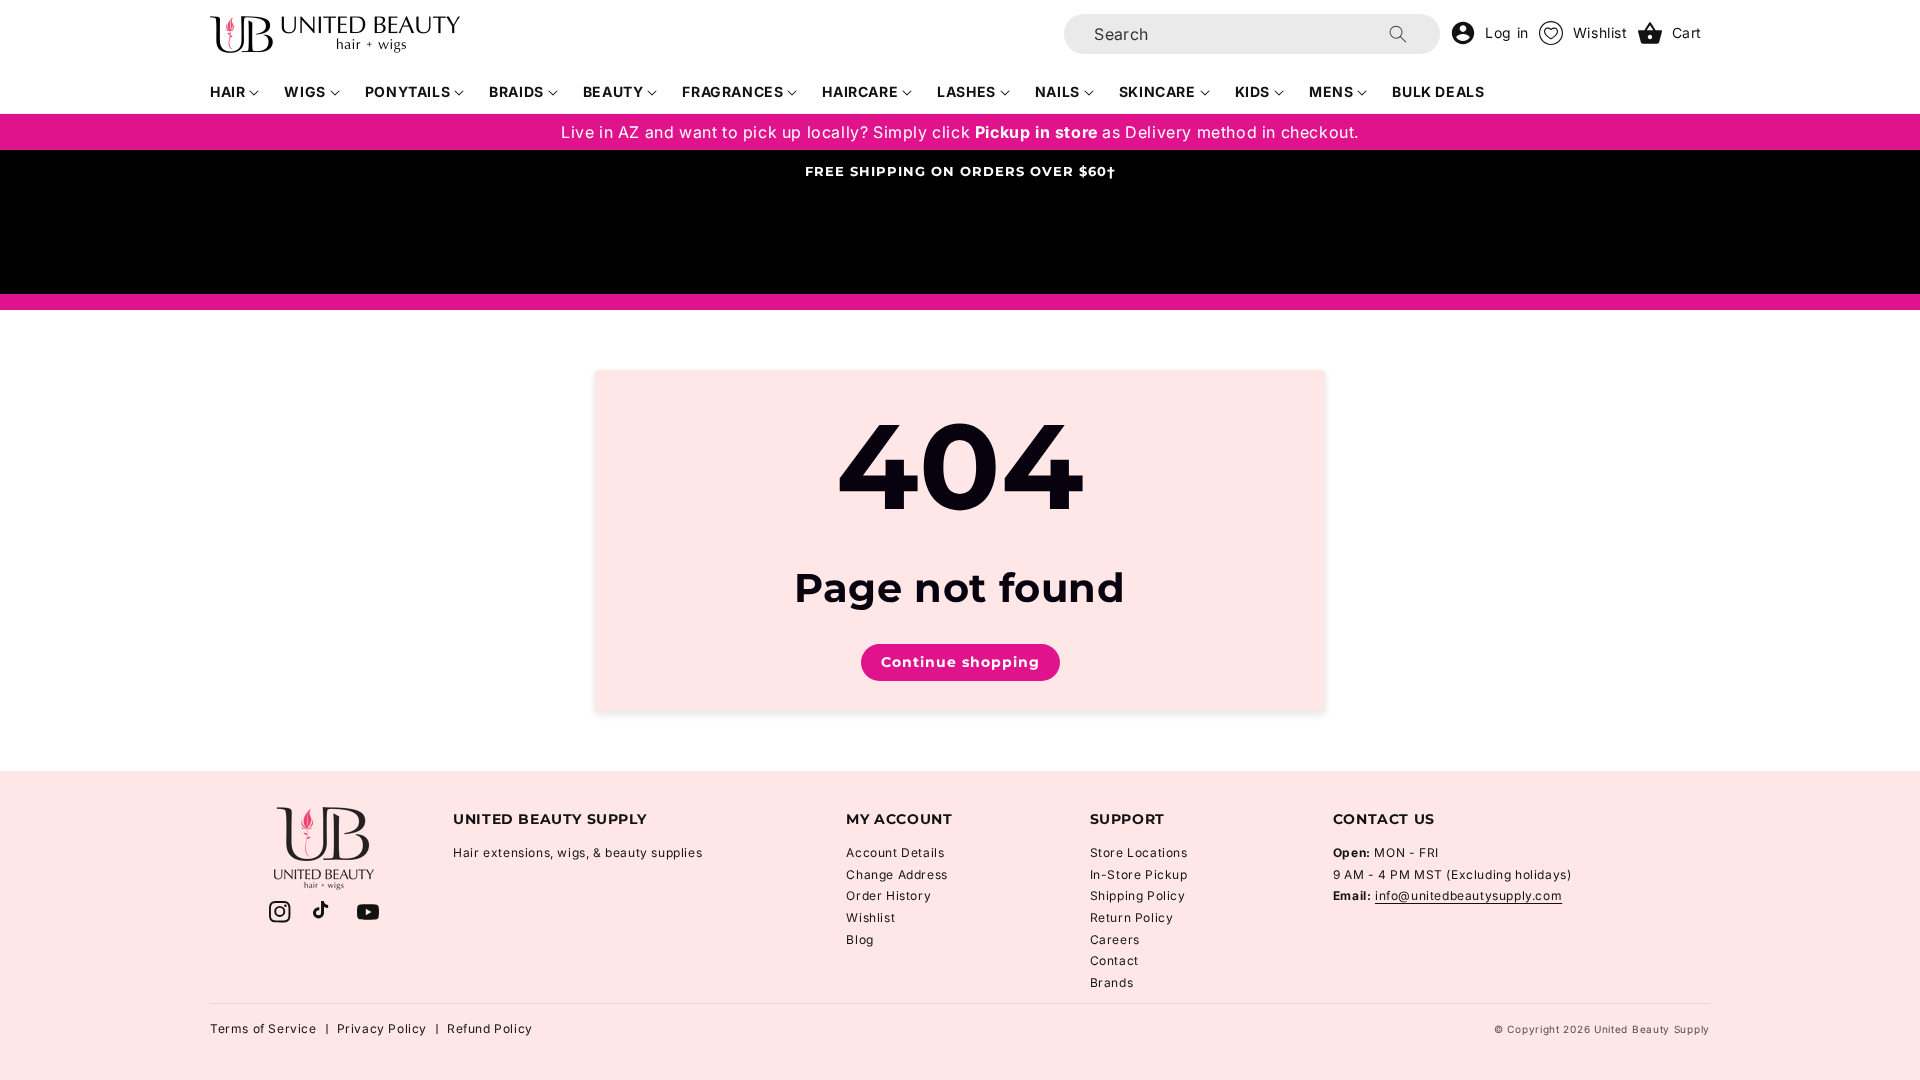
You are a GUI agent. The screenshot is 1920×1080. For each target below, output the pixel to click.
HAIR (227, 91)
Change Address (896, 874)
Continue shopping (960, 662)
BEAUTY (613, 91)
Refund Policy (490, 1028)
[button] (235, 92)
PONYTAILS (407, 91)
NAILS (1057, 91)
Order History (888, 895)
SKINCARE (1157, 91)
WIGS (304, 91)
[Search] (1398, 34)
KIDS (1252, 91)
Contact (1114, 960)
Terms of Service (263, 1028)
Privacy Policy (382, 1028)
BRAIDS (516, 91)
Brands (1112, 982)
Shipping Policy (1138, 895)
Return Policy (1132, 917)
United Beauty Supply (1652, 1029)
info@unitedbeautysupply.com (1468, 895)
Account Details (895, 852)
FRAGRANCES (732, 91)
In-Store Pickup (1139, 874)
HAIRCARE (860, 91)
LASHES (966, 91)
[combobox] (1252, 34)
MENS (1331, 91)
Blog (859, 939)
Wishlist (870, 917)
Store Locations (1139, 852)
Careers (1115, 939)
